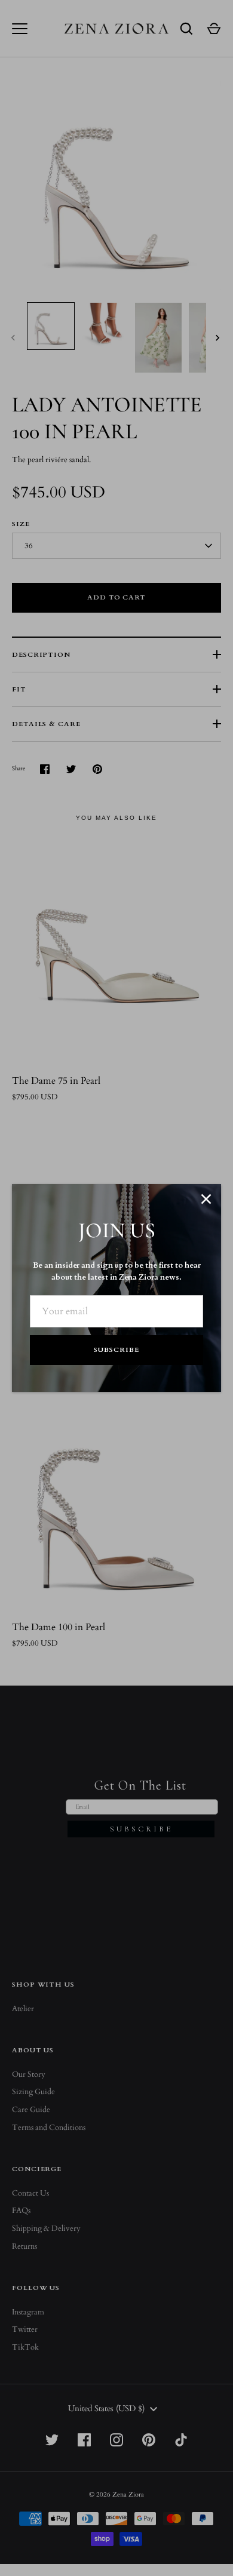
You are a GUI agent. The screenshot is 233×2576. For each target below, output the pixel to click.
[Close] (206, 1199)
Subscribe (116, 1350)
